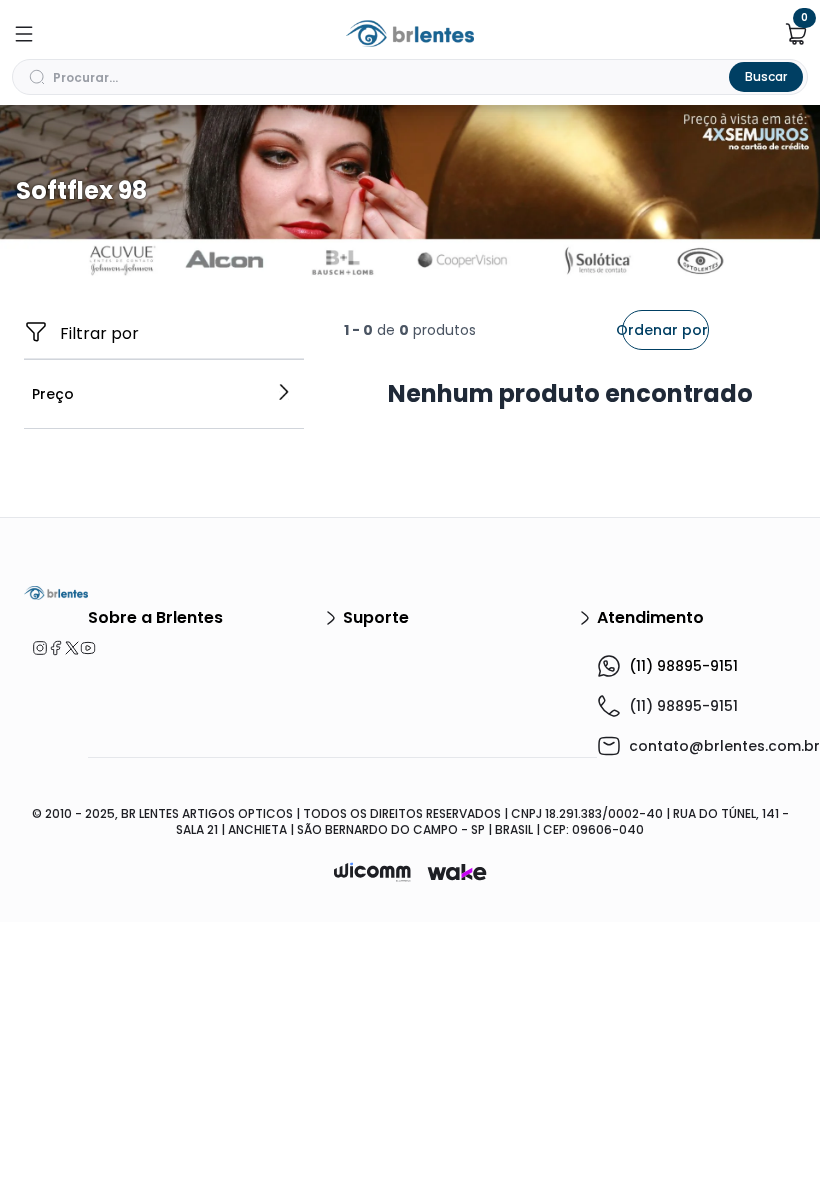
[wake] (457, 872)
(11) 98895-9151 (683, 666)
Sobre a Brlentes (155, 617)
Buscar (766, 76)
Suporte (376, 617)
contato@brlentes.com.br (724, 746)
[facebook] (48, 648)
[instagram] (32, 648)
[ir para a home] (56, 593)
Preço (53, 394)
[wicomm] (372, 872)
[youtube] (80, 648)
